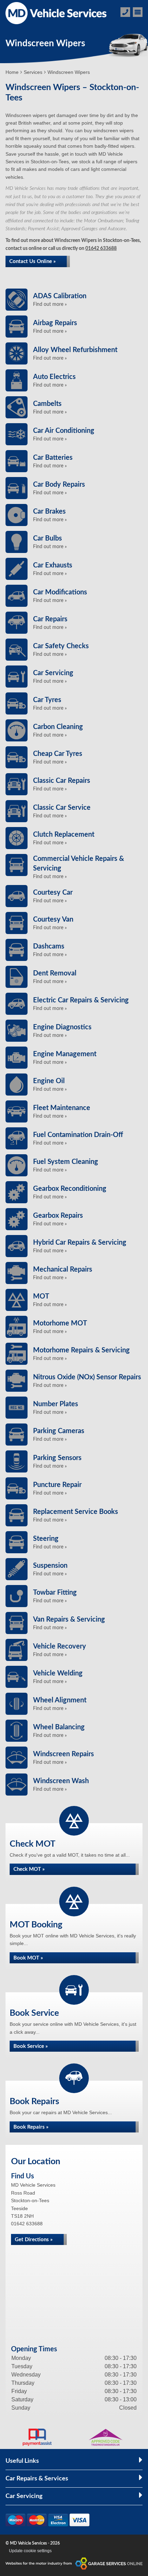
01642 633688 (101, 249)
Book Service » (31, 2046)
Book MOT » (28, 1958)
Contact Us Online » (33, 261)
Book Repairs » (31, 2127)
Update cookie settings (30, 2551)
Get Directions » (34, 2240)
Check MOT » (29, 1869)
